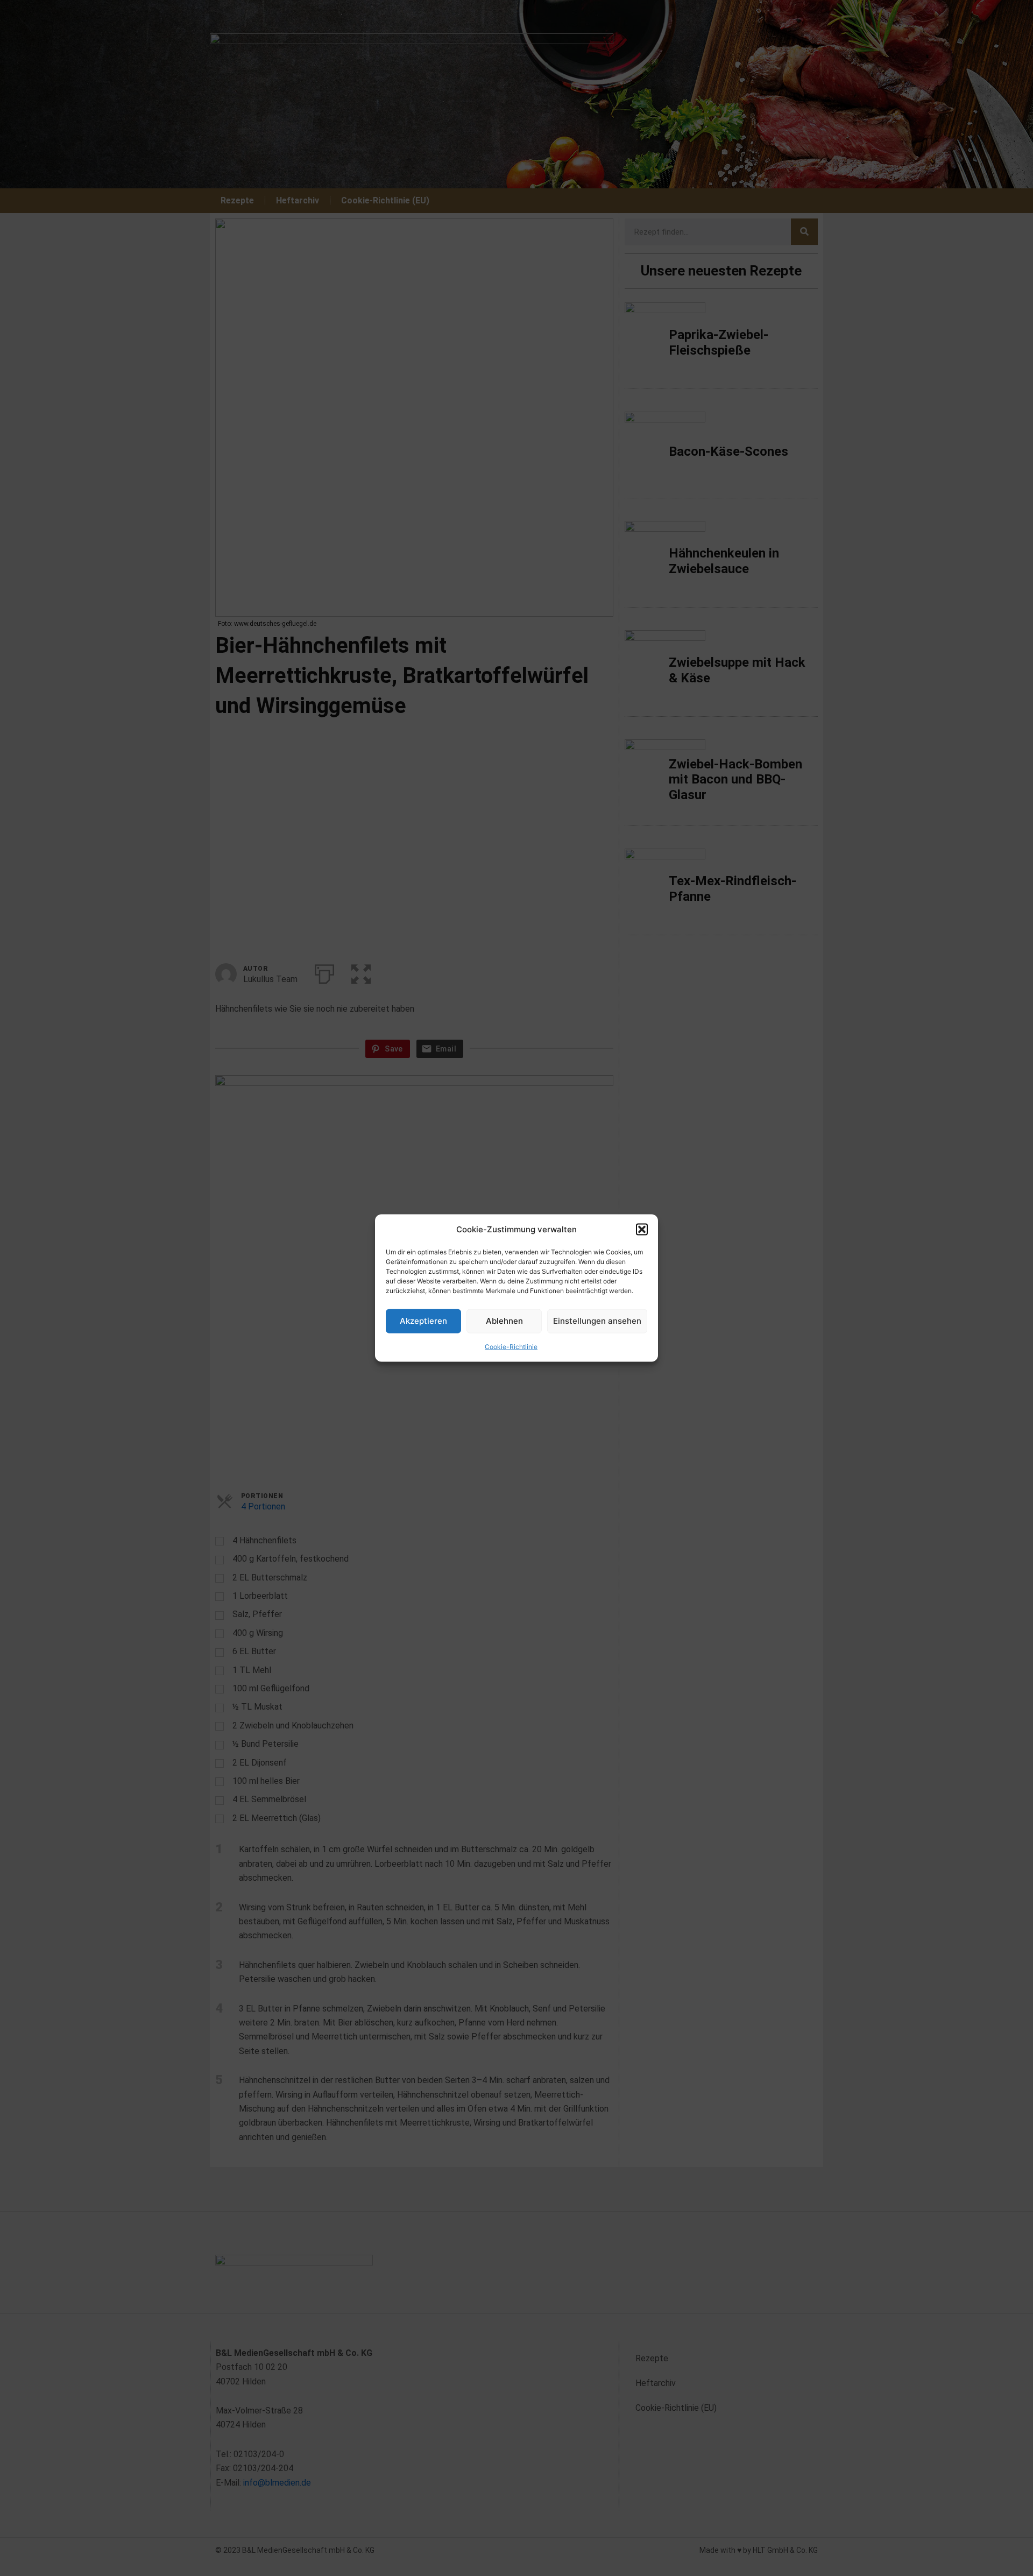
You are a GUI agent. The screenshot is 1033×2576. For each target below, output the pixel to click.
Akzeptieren (423, 1321)
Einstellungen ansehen (597, 1321)
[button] (642, 1229)
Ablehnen (504, 1321)
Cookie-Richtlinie (511, 1347)
